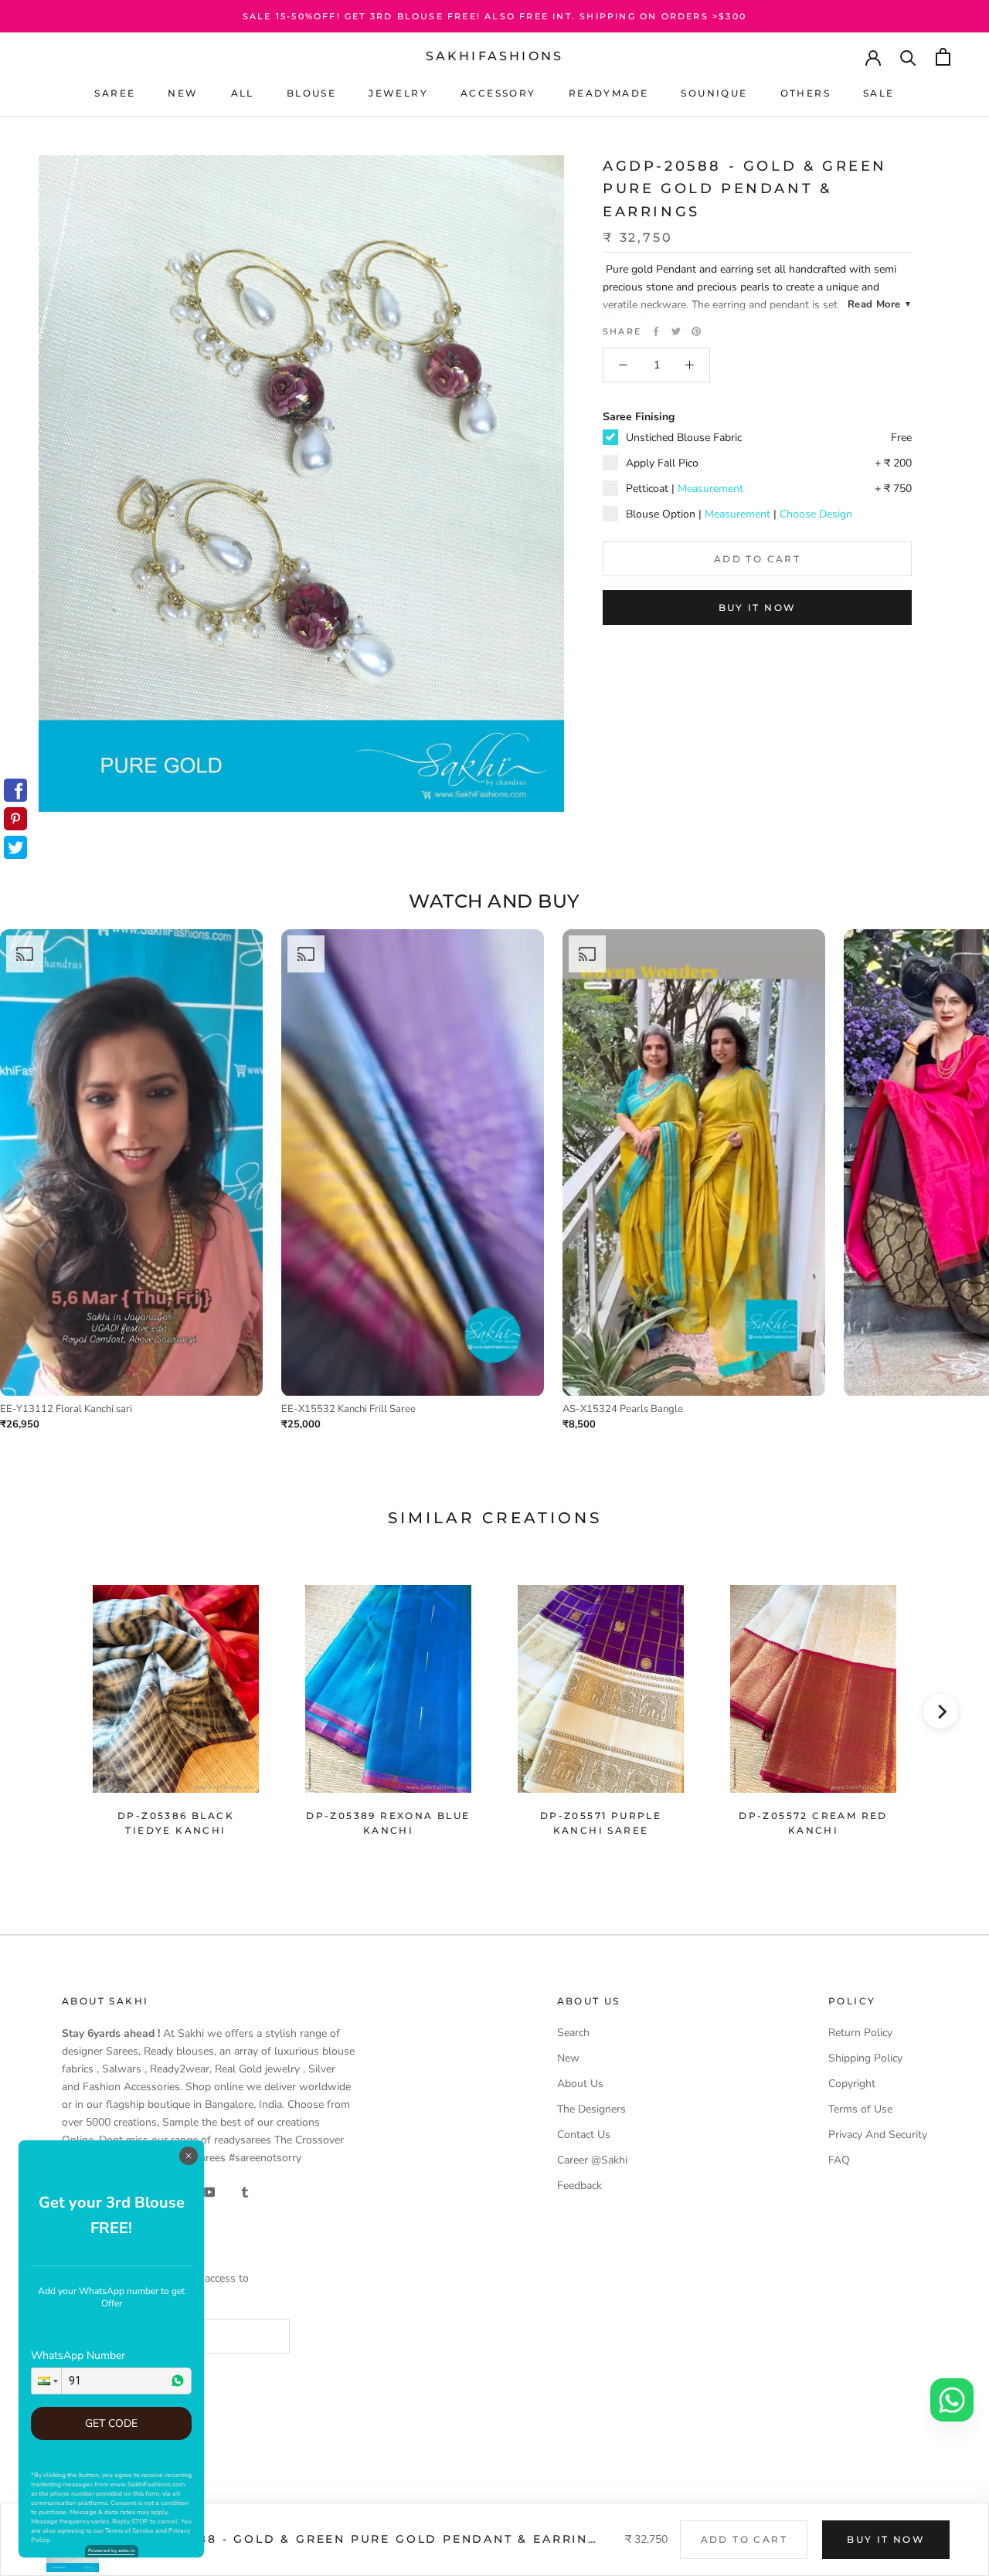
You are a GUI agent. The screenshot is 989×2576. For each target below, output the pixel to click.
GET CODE (111, 2423)
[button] (46, 2381)
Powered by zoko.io (112, 2551)
